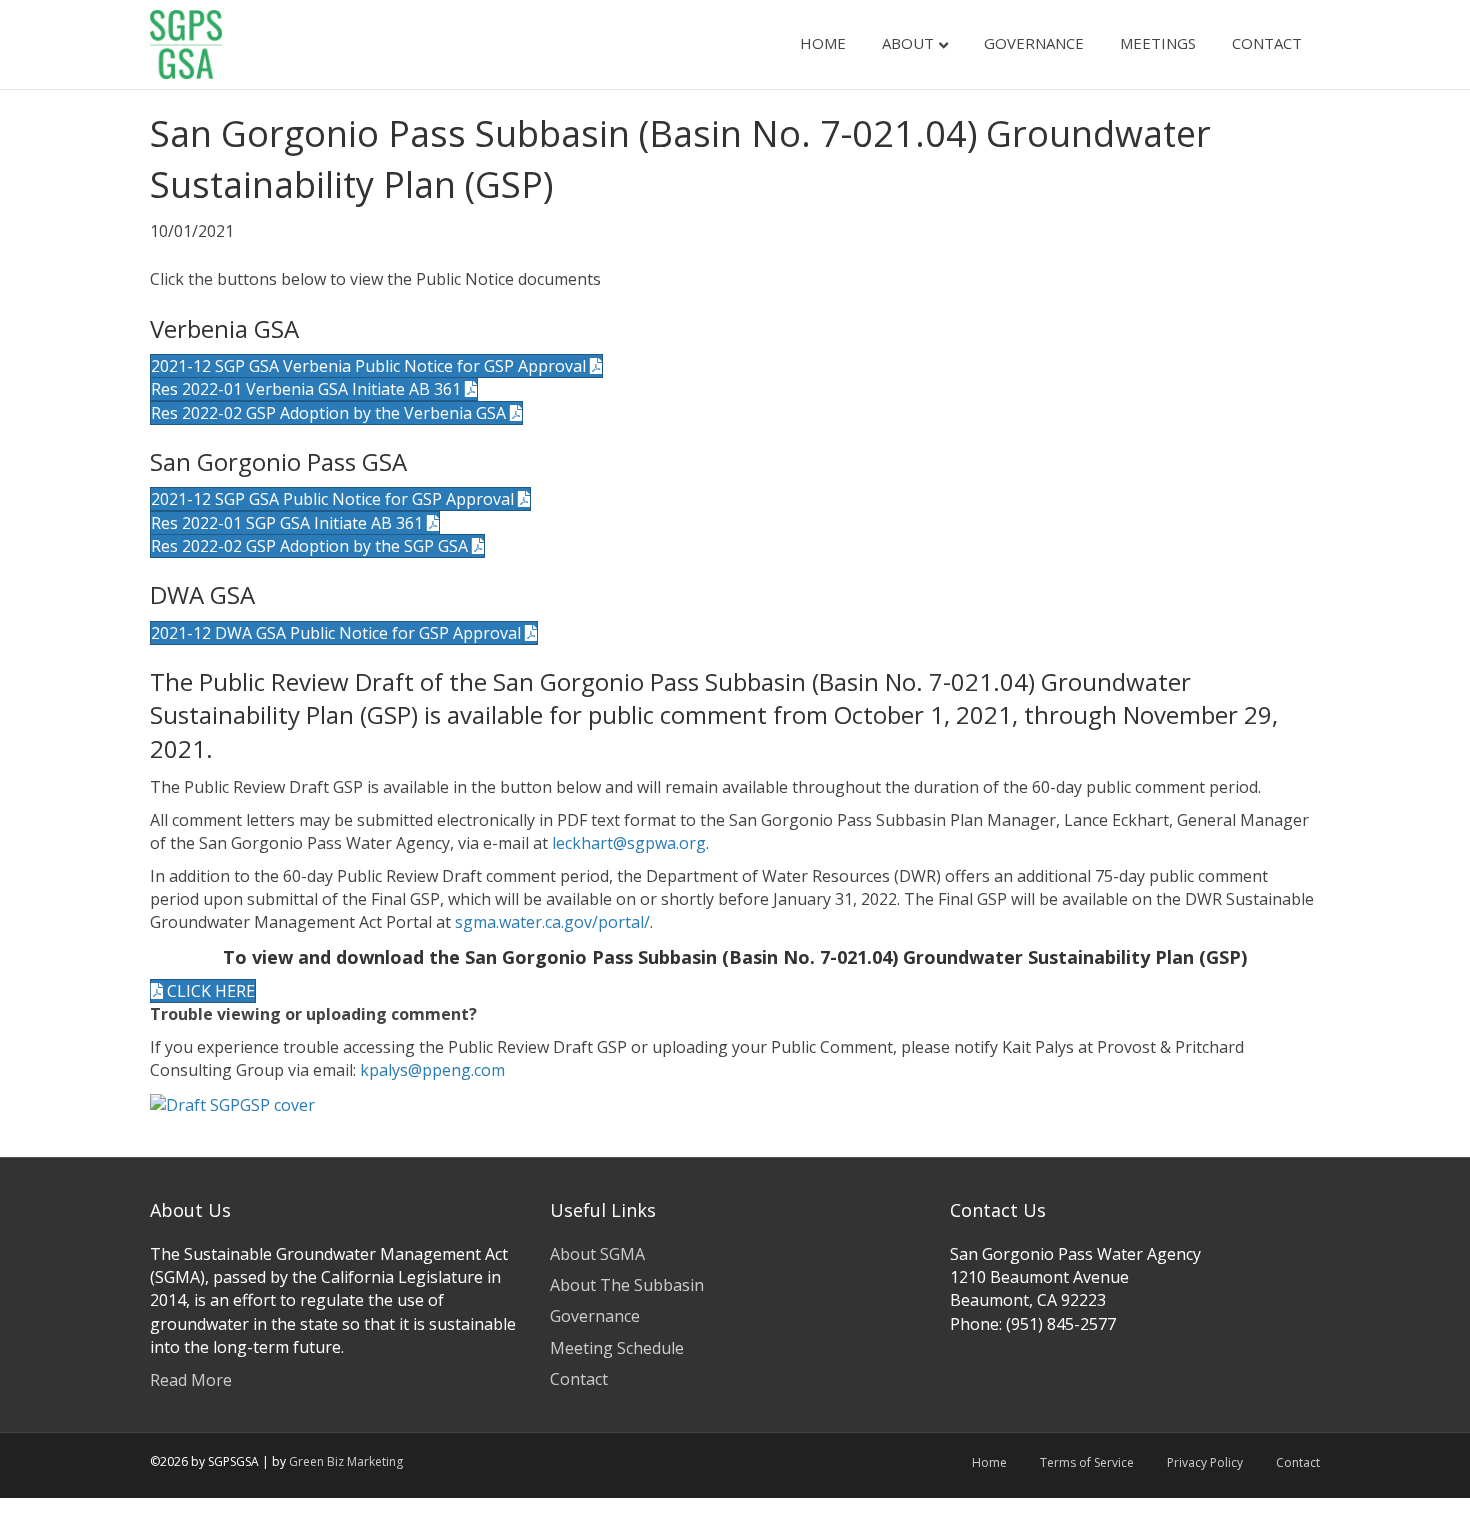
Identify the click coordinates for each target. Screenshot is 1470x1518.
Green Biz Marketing (346, 1461)
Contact (1267, 43)
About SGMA (597, 1254)
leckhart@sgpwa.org (629, 843)
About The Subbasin (627, 1285)
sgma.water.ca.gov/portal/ (552, 922)
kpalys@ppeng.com (432, 1070)
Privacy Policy (1205, 1462)
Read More (191, 1380)
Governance (1034, 43)
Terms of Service (1087, 1462)
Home (823, 43)
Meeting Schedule (617, 1348)
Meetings (1158, 43)
